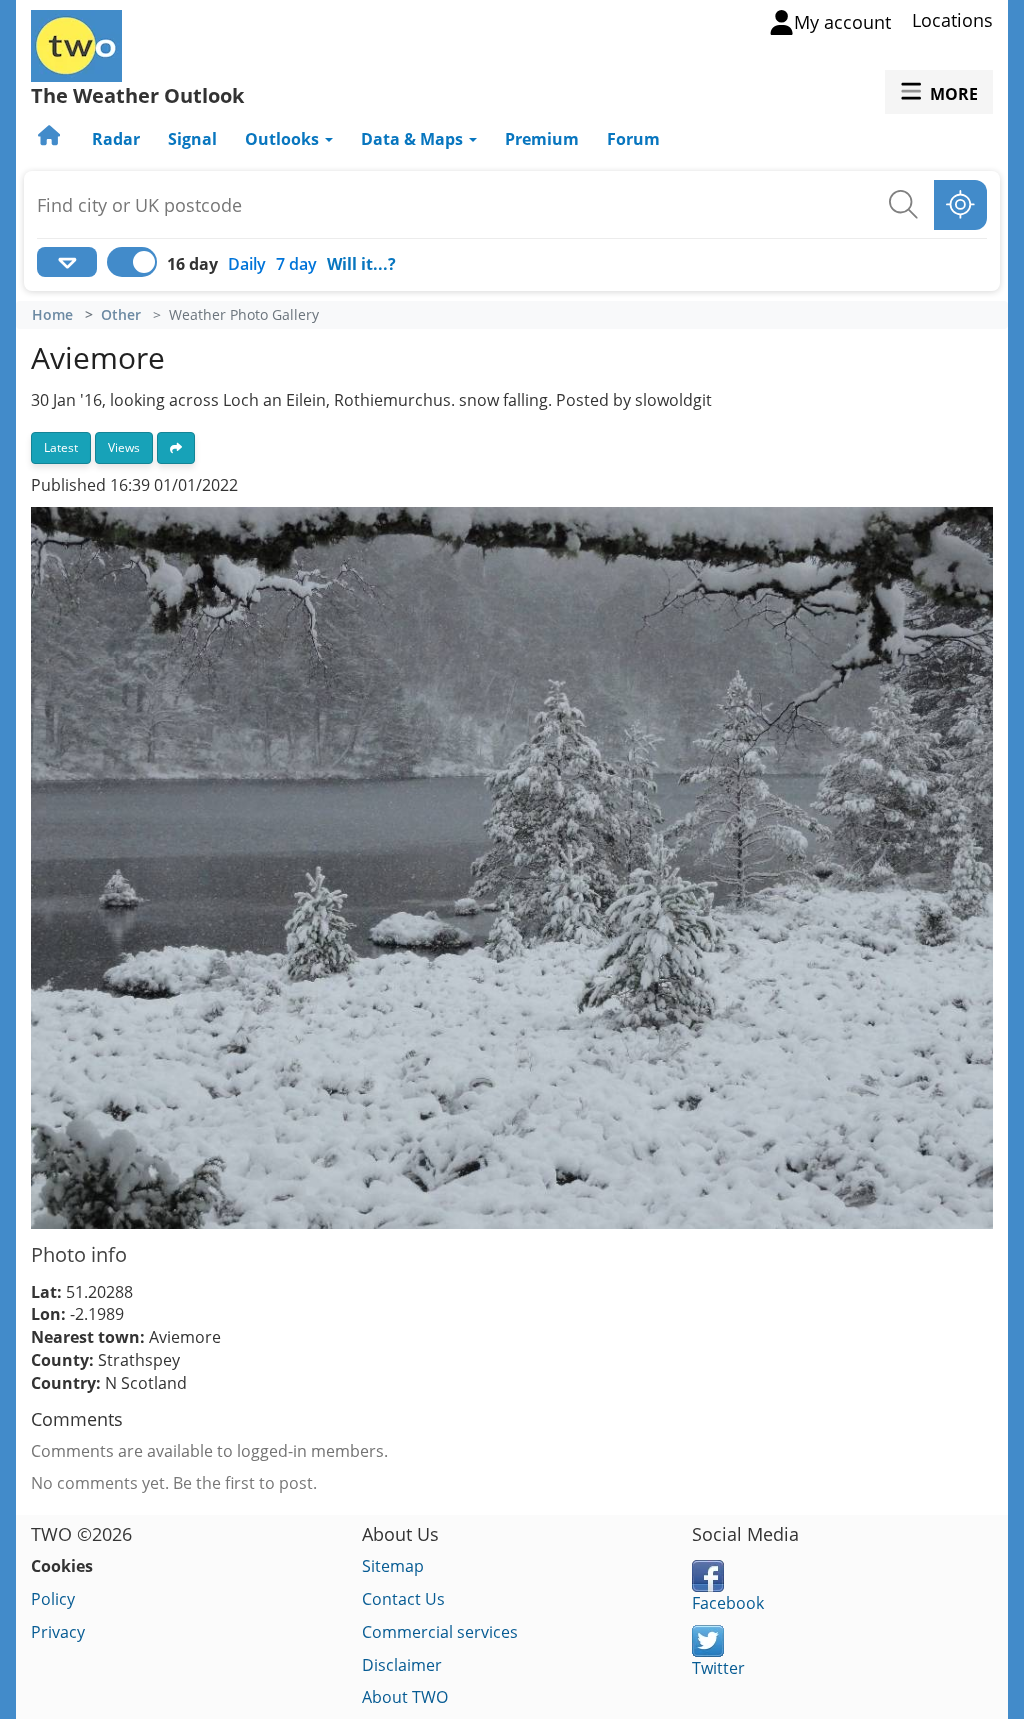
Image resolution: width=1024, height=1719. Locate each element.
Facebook (728, 1603)
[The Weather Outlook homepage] (51, 139)
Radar (116, 139)
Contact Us (403, 1599)
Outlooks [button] (284, 139)
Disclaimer (402, 1665)
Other (121, 315)
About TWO (405, 1697)
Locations (952, 20)
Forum (633, 139)
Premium (542, 139)
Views (124, 447)
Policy (53, 1599)
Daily (247, 264)
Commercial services (440, 1632)
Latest (61, 447)
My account (842, 22)
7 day (296, 264)
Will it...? (361, 264)
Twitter (718, 1668)
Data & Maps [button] (414, 139)
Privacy (58, 1632)
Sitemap (393, 1566)
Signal (192, 139)
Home (52, 315)
